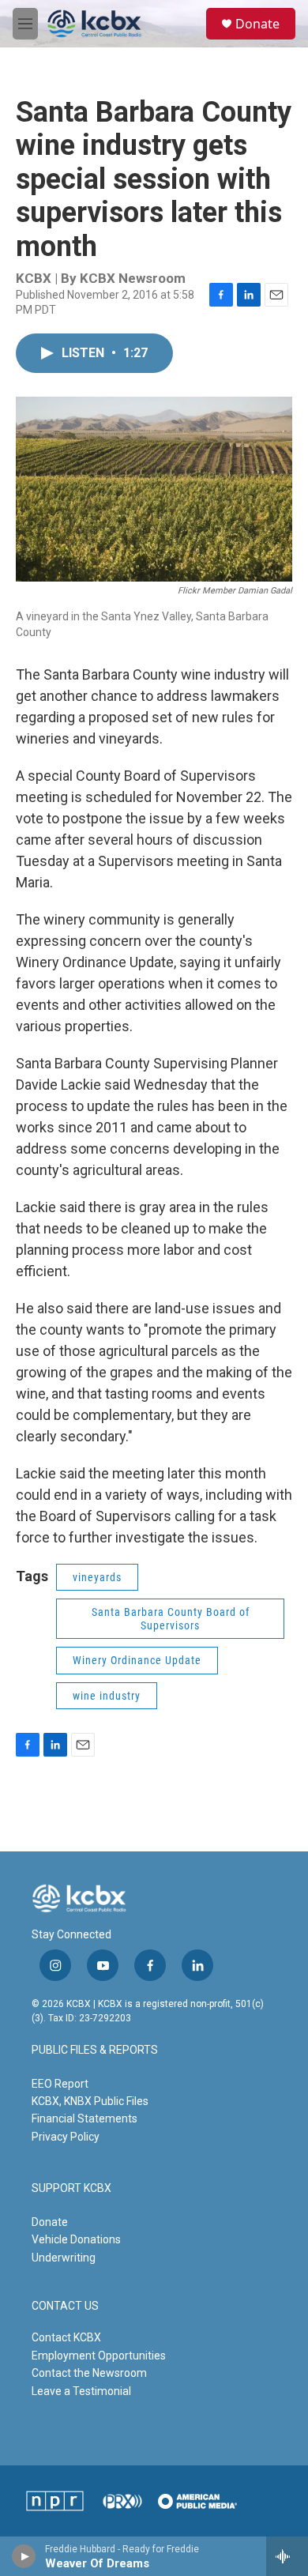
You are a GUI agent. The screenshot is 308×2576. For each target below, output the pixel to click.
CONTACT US (65, 2306)
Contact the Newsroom (89, 2373)
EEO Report (60, 2084)
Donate (257, 24)
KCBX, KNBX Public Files (90, 2101)
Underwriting (64, 2258)
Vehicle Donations (76, 2239)
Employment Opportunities (99, 2356)
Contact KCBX (66, 2337)
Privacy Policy (66, 2137)
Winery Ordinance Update (137, 1660)
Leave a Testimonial (81, 2391)
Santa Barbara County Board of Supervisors (171, 1619)
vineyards (97, 1577)
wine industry (107, 1696)
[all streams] (287, 2556)
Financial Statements (85, 2118)
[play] (24, 2556)
